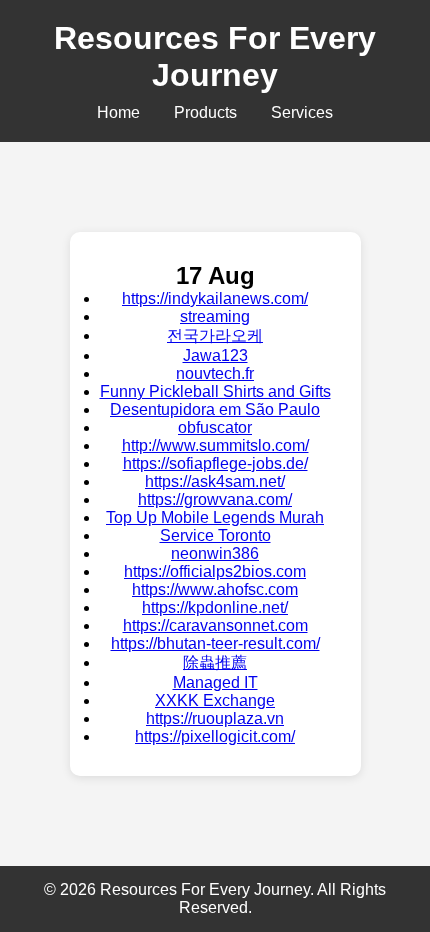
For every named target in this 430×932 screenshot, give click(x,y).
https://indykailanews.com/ (215, 298)
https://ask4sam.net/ (215, 481)
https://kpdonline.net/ (215, 607)
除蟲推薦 (215, 662)
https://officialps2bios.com (215, 571)
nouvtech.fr (215, 373)
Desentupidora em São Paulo (215, 409)
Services (302, 112)
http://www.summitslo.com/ (215, 445)
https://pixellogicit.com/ (215, 736)
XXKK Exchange (215, 700)
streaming (215, 316)
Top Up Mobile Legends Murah (215, 517)
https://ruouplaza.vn (215, 718)
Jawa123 (215, 355)
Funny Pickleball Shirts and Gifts (215, 391)
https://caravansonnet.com (215, 625)
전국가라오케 (215, 335)
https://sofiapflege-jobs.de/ (215, 463)
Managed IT (215, 682)
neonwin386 (215, 553)
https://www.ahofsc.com (215, 589)
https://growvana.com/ (215, 499)
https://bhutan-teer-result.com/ (215, 643)
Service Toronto (215, 535)
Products (205, 112)
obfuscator (215, 427)
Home (118, 112)
